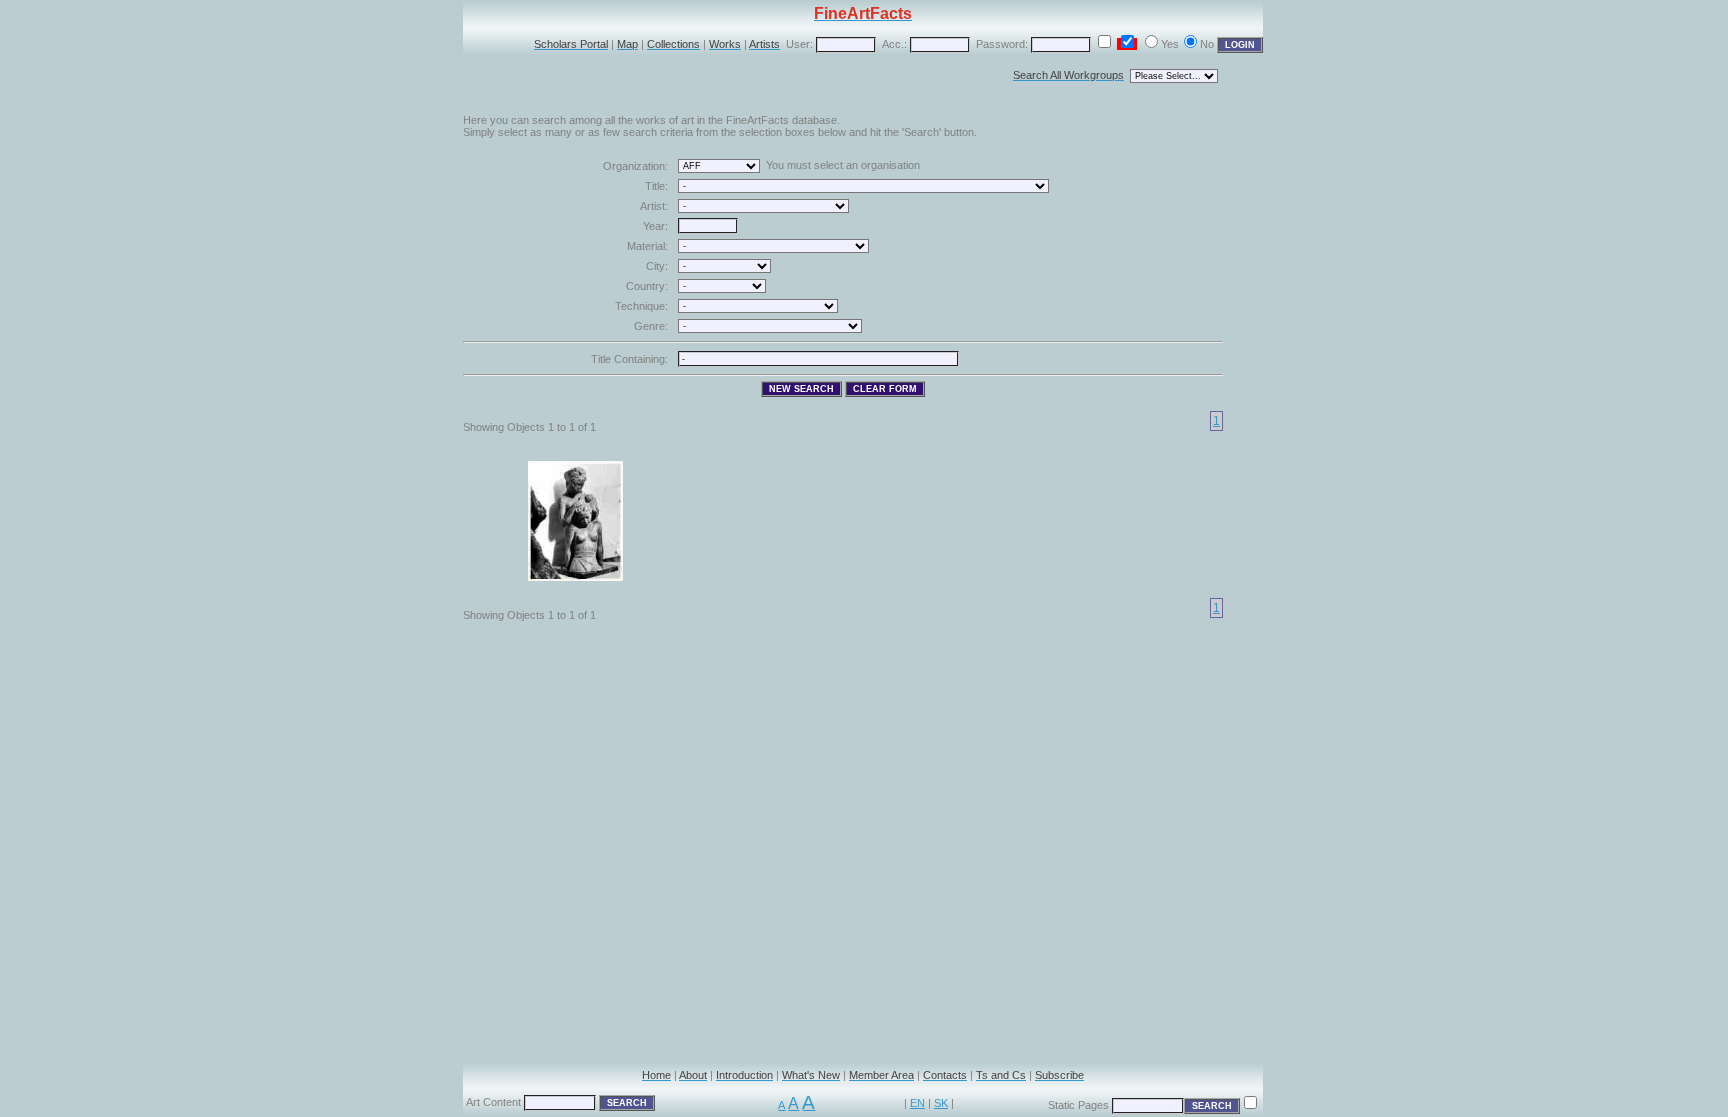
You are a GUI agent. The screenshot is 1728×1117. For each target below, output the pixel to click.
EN (917, 1103)
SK (941, 1103)
